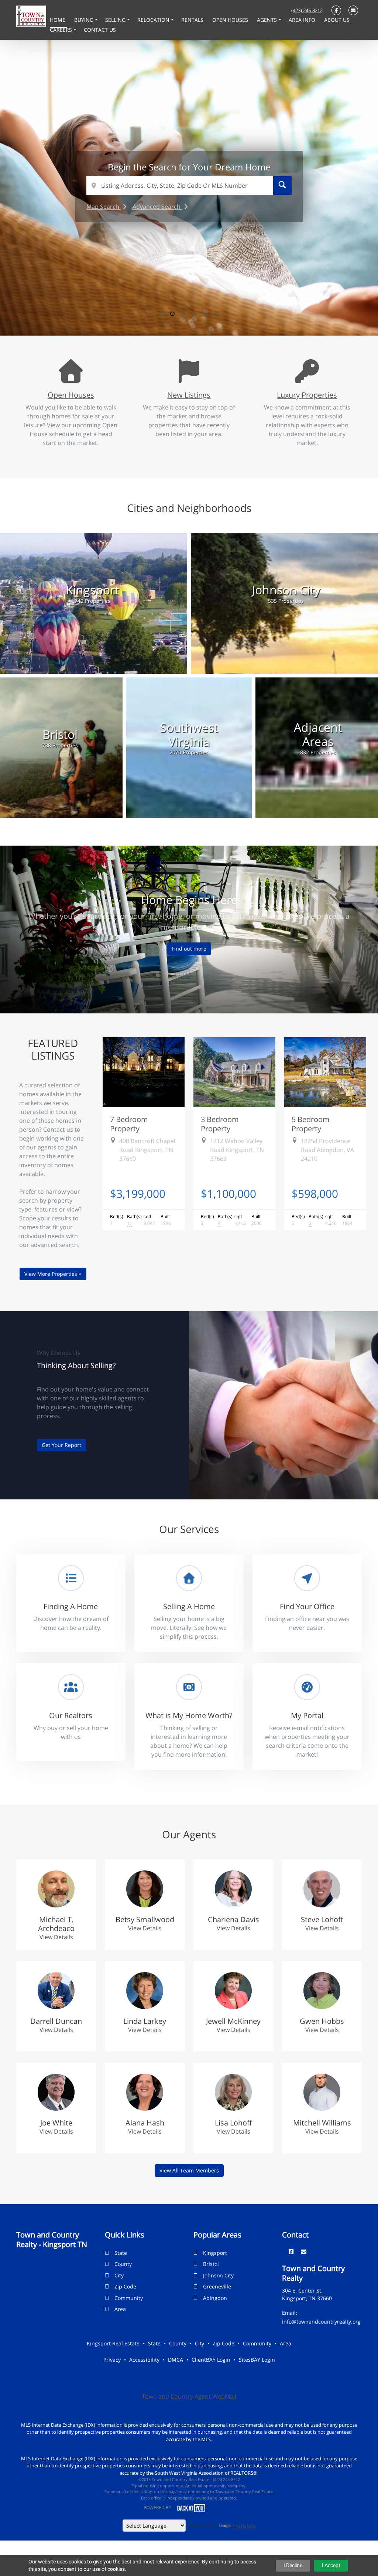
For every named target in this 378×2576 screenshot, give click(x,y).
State (121, 2253)
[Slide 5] (206, 314)
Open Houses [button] (231, 20)
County (123, 2264)
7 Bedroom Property (129, 1124)
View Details (56, 1937)
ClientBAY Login (211, 2360)
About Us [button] (337, 20)
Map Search (104, 207)
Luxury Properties (307, 395)
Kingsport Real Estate (113, 2343)
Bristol (211, 2264)
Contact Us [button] (100, 30)
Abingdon (215, 2298)
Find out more (189, 949)
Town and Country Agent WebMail (189, 2396)
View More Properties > (53, 1274)
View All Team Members (189, 2170)
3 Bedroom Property (220, 1124)
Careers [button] (62, 30)
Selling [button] (116, 20)
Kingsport (215, 2253)
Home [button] (58, 20)
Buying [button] (85, 20)
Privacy (112, 2360)
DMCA (176, 2360)
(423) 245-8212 (307, 10)
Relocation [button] (154, 20)
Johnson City (218, 2275)
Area (120, 2309)
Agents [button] (268, 20)
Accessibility (144, 2360)
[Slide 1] (161, 314)
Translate (244, 2526)
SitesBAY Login (257, 2360)
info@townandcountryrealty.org (321, 2322)
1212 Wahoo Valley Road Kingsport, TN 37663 (237, 1150)
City (119, 2275)
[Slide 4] (195, 314)
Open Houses (71, 395)
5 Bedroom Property (311, 1124)
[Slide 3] (183, 314)
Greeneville (217, 2286)
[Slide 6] (217, 314)
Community (129, 2298)
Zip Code (125, 2286)
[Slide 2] (172, 314)
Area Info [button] (303, 20)
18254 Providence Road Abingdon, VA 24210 (327, 1150)
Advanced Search (157, 207)
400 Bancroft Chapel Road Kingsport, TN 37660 (147, 1150)
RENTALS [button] (193, 20)
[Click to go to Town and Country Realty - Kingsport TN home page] (31, 16)
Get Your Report (61, 1445)
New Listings (189, 395)
